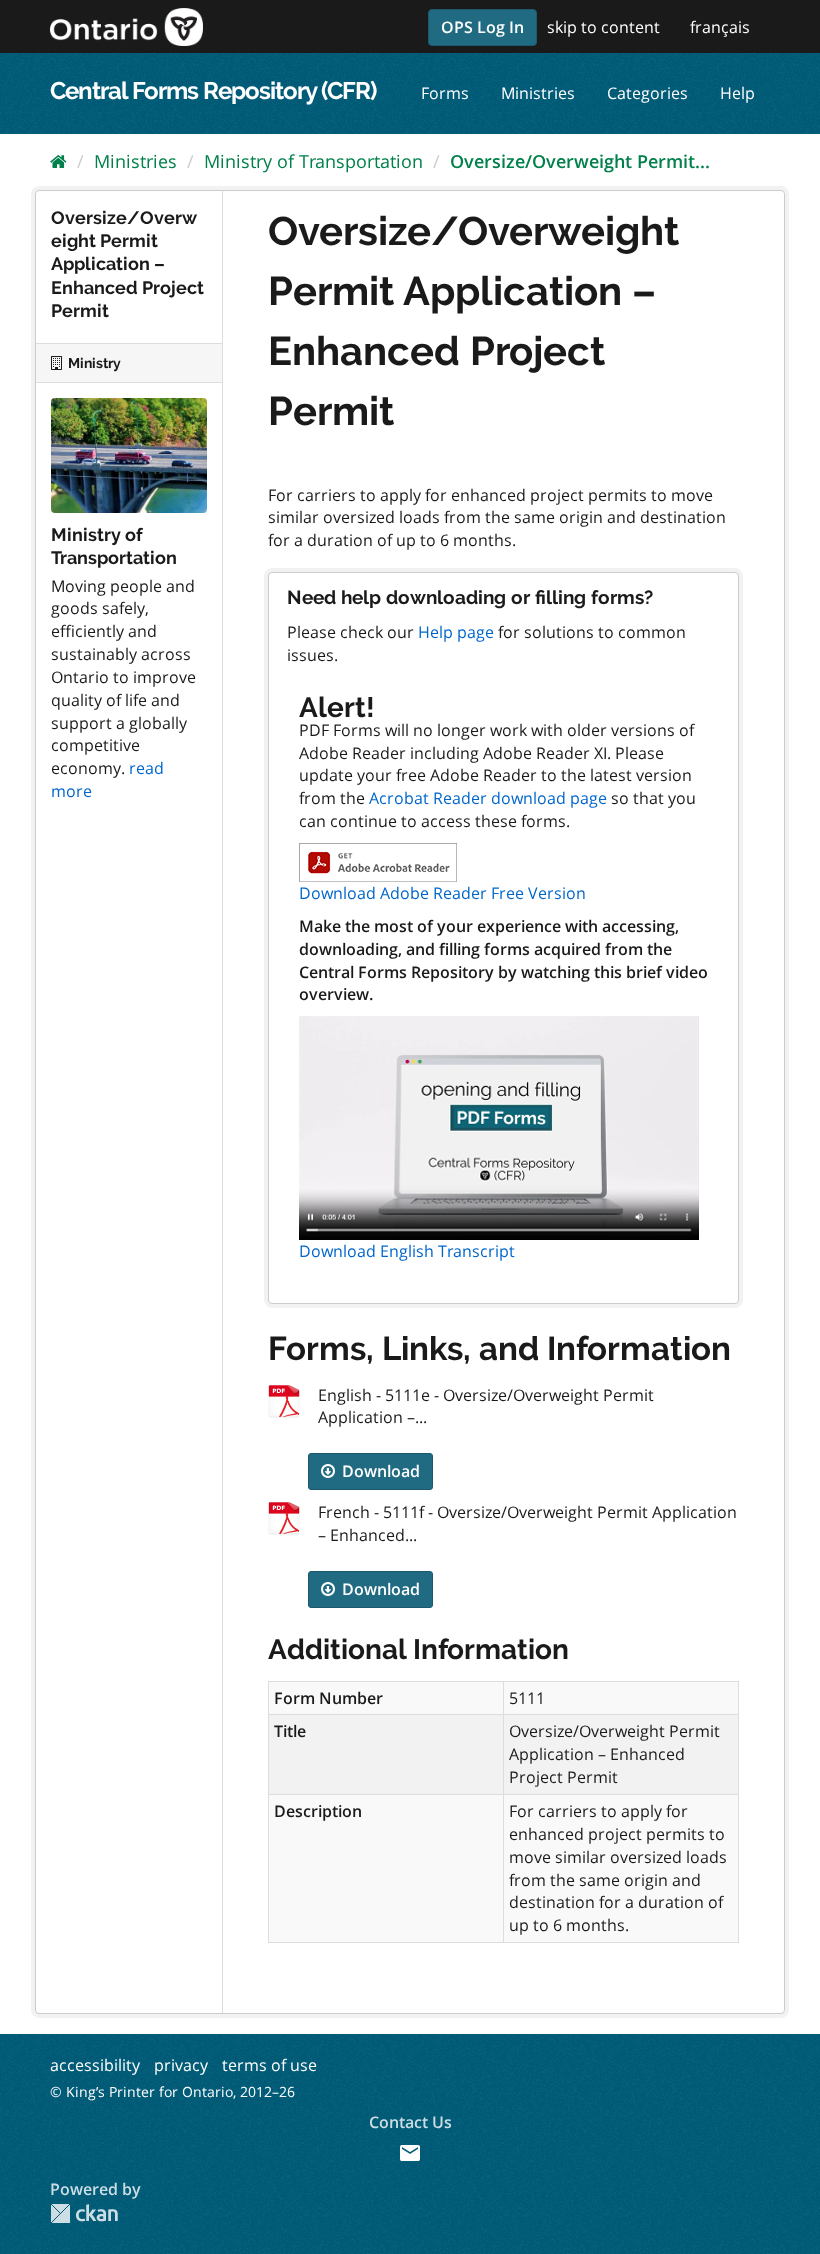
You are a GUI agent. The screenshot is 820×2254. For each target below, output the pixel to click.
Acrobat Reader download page (488, 798)
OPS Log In (482, 27)
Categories (647, 93)
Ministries (538, 93)
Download (379, 1471)
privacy (181, 2065)
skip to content (603, 27)
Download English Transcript (407, 1251)
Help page (456, 632)
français (720, 27)
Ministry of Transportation (313, 161)
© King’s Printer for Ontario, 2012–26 (172, 2091)
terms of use (269, 2065)
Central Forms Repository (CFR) (213, 90)
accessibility (95, 2065)
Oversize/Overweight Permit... (580, 161)
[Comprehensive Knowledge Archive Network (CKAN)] (84, 2213)
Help (737, 93)
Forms (445, 93)
